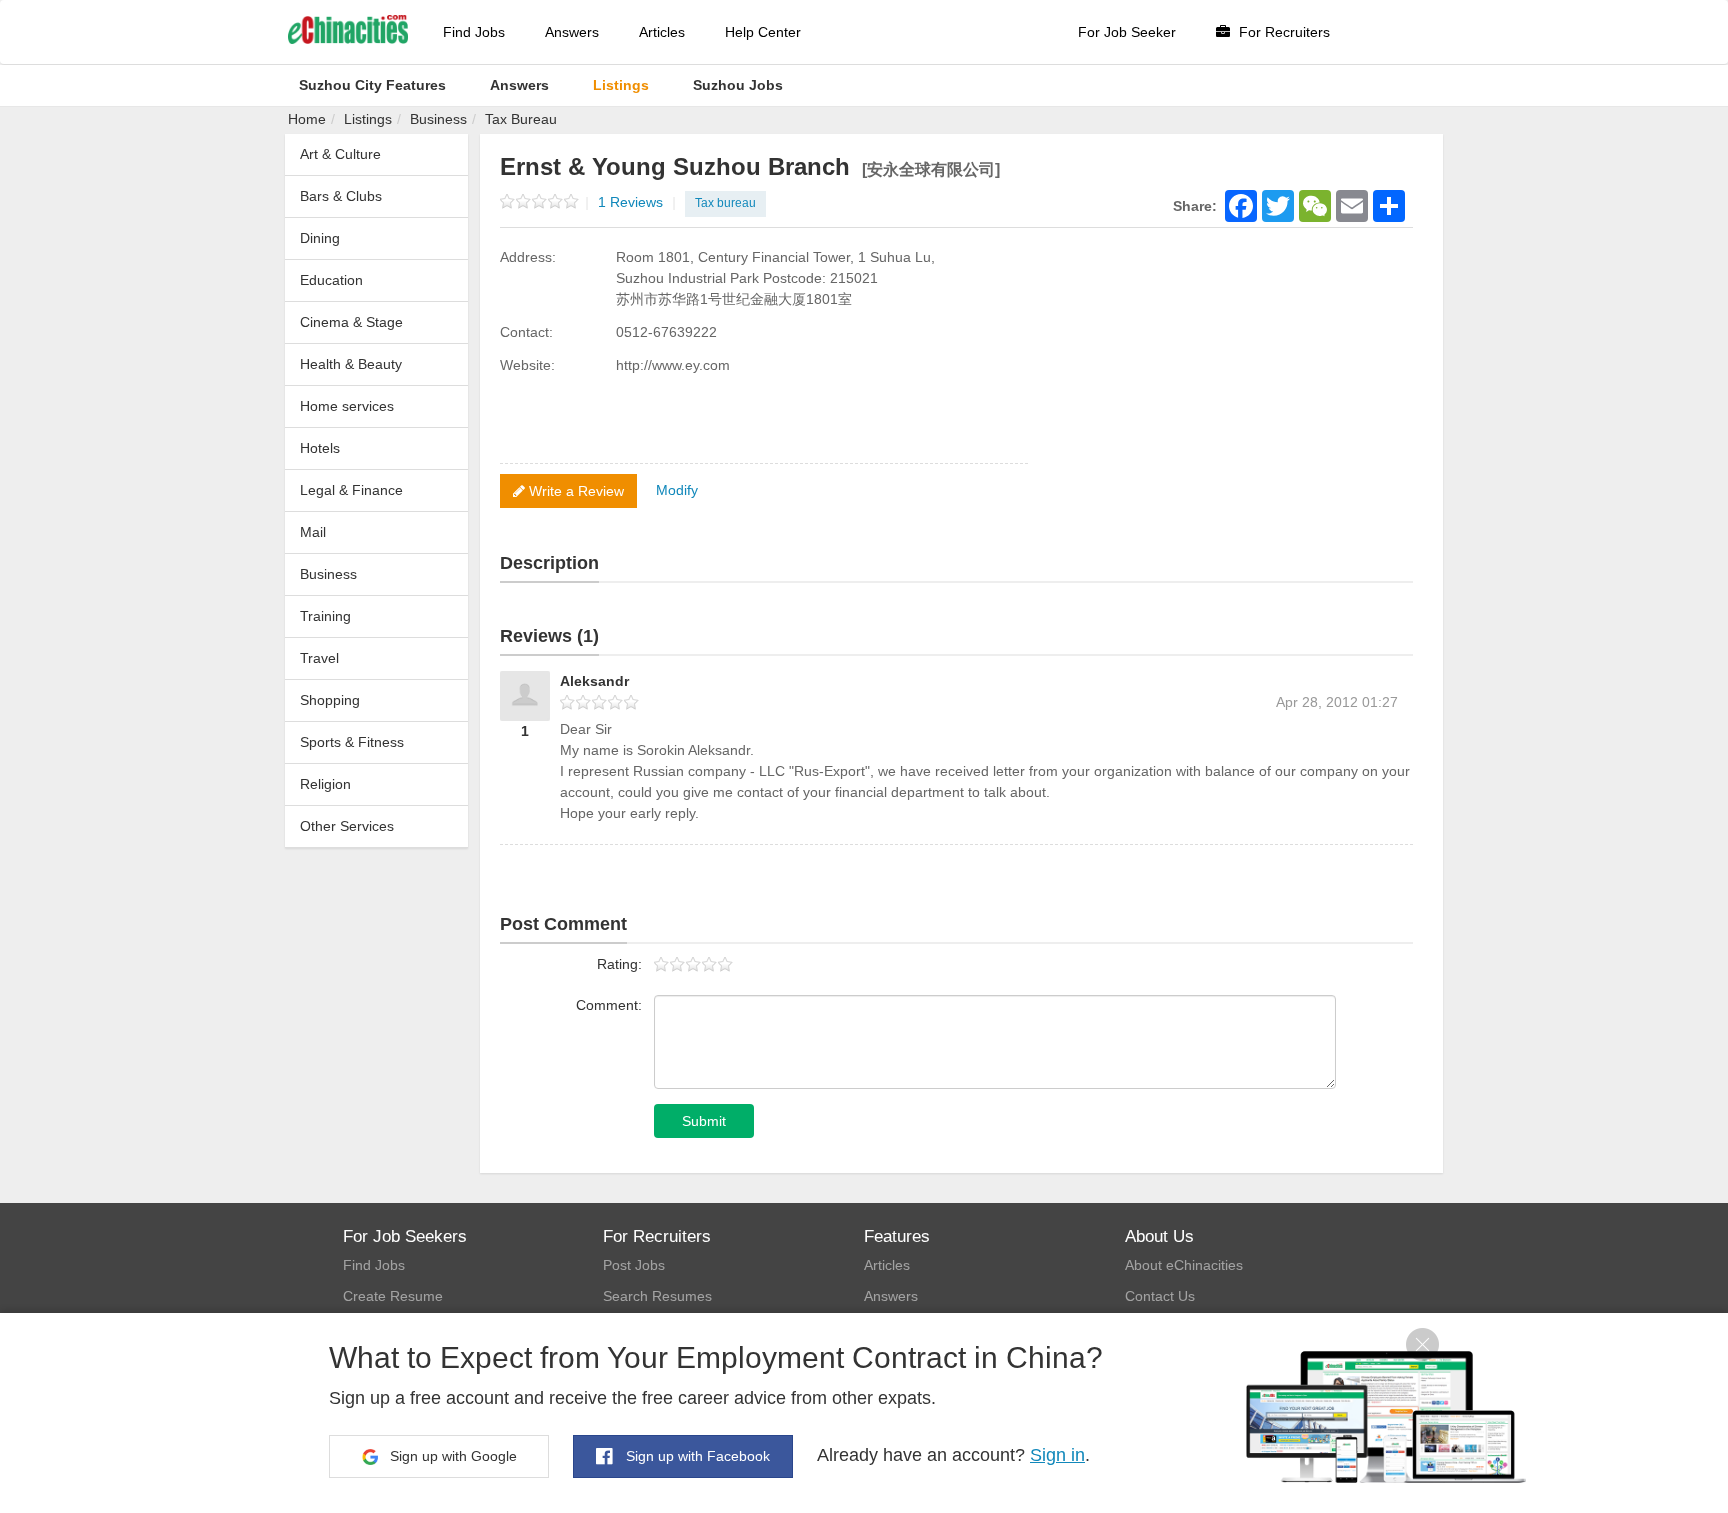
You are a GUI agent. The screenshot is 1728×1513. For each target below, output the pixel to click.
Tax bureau (725, 203)
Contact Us (1160, 1296)
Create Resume (393, 1296)
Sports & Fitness (352, 742)
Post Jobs (634, 1265)
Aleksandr (594, 681)
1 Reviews (637, 202)
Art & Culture (340, 154)
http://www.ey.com (673, 365)
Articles (662, 32)
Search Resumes (657, 1296)
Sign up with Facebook (696, 1456)
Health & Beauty (351, 364)
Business (438, 119)
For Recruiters (1282, 32)
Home (307, 119)
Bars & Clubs (341, 196)
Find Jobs (474, 32)
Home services (347, 406)
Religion (325, 784)
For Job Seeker (1127, 32)
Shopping (330, 700)
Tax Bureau (521, 119)
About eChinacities (1184, 1265)
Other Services (347, 826)
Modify (677, 490)
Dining (320, 238)
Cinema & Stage (351, 322)
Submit (704, 1121)
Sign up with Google (451, 1456)
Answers (572, 32)
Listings (368, 119)
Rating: (619, 964)
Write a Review (574, 491)
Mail (313, 532)
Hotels (320, 448)
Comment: (609, 1005)
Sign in (1057, 1455)
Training (325, 616)
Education (331, 280)
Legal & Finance (351, 490)
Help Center (763, 32)
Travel (319, 658)
